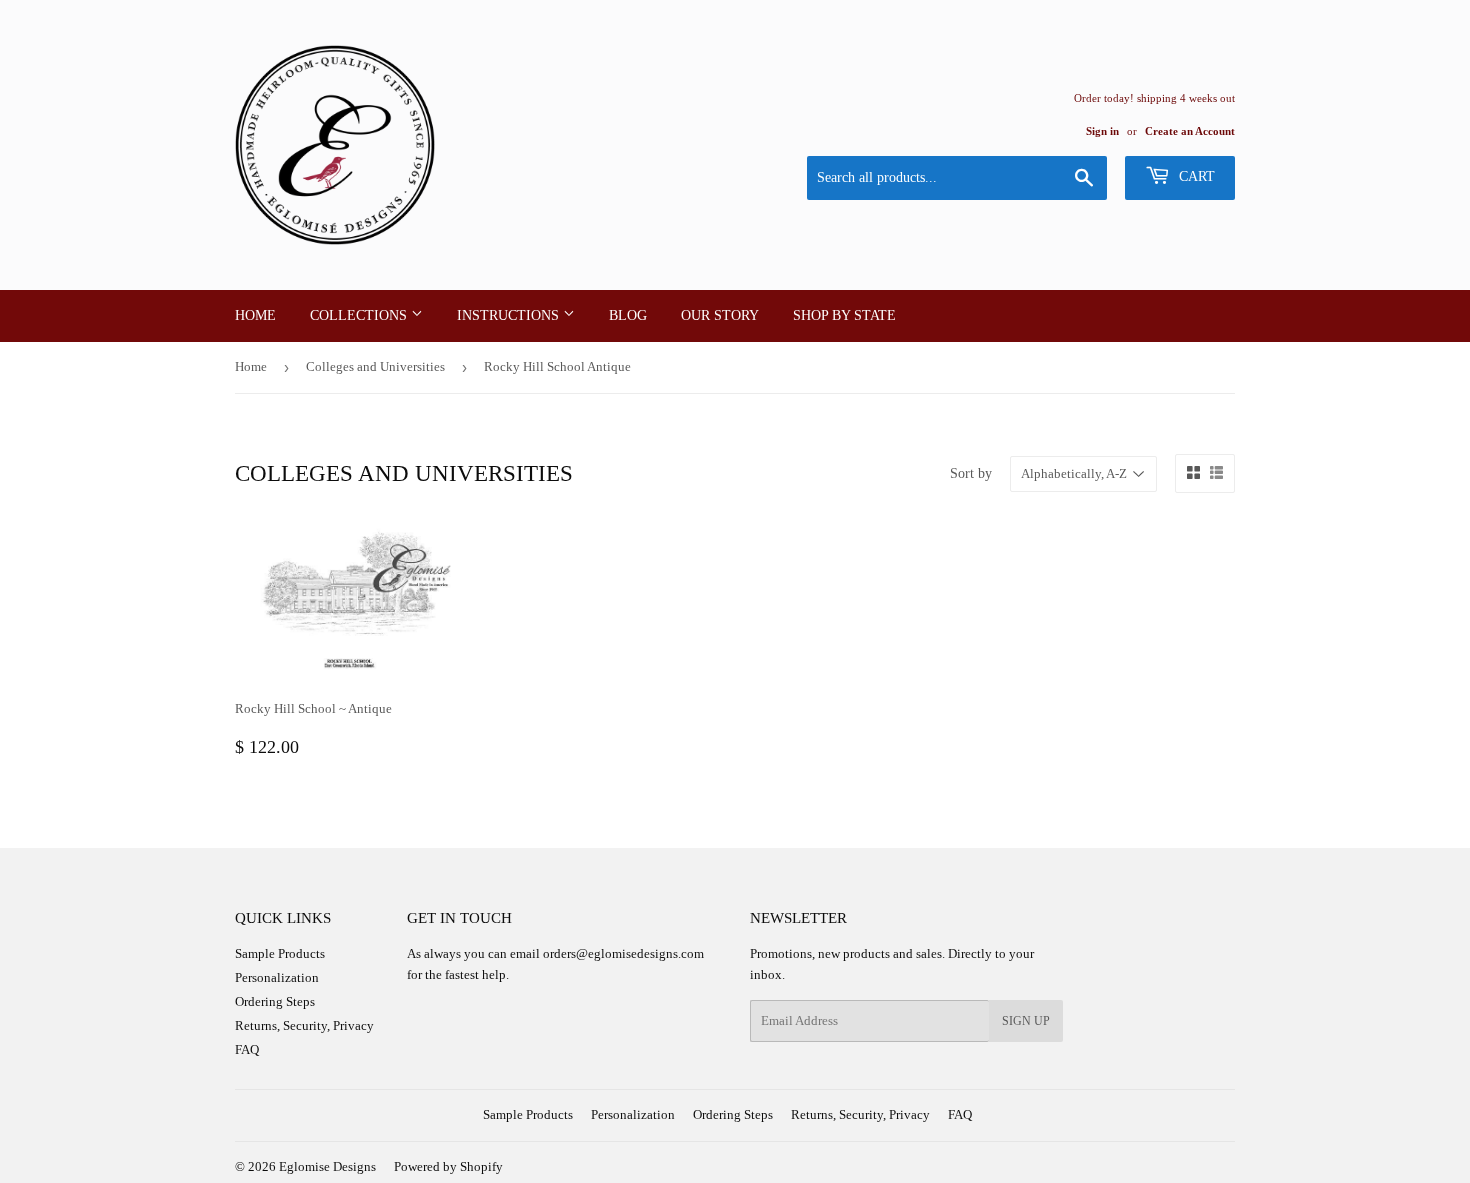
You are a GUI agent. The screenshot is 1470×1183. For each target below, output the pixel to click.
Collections (360, 315)
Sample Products (280, 953)
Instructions (510, 315)
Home (255, 315)
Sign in (1102, 131)
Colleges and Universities (375, 366)
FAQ (247, 1049)
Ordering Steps (275, 1001)
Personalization (277, 977)
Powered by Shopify (448, 1166)
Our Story (720, 315)
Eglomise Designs (327, 1166)
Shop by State (844, 315)
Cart (1195, 176)
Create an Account (1190, 131)
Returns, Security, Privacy (304, 1025)
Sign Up (1026, 1021)
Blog (628, 315)
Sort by (971, 473)
